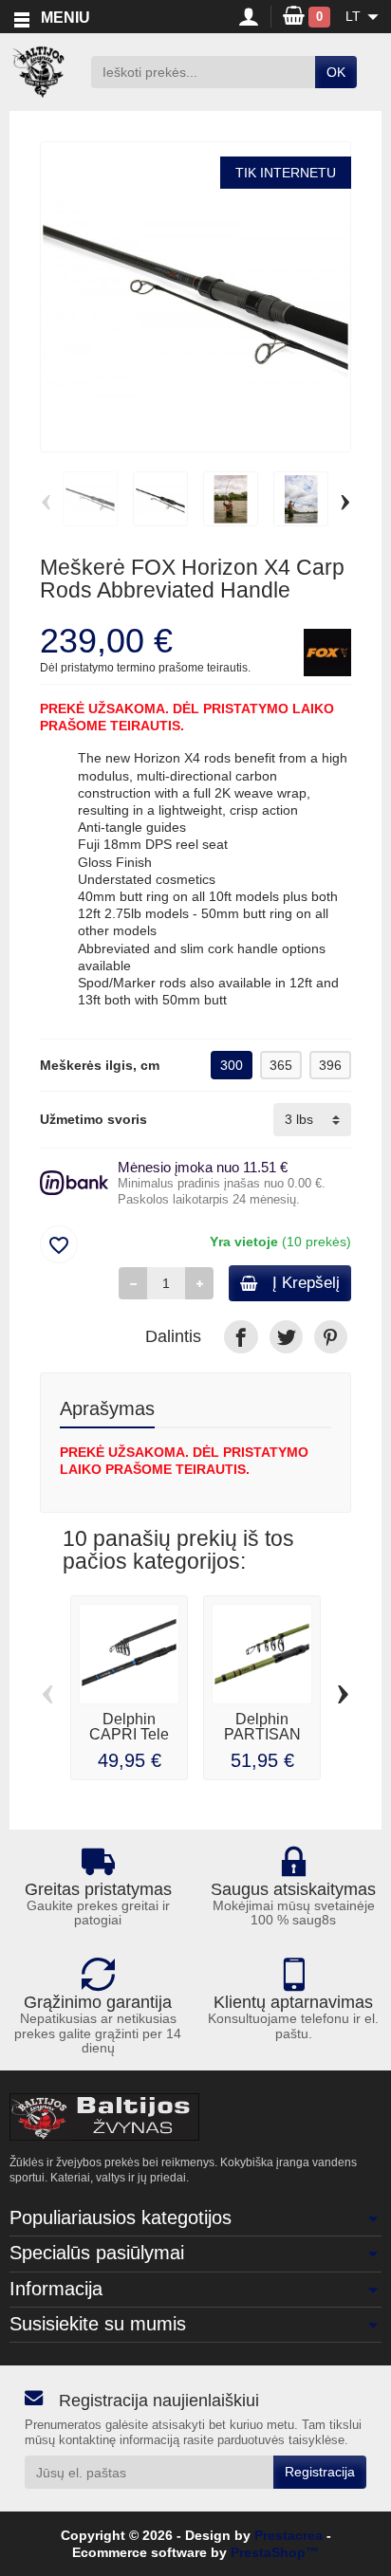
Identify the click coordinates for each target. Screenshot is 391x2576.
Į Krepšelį (306, 1283)
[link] (241, 1337)
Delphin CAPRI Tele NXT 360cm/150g (129, 1742)
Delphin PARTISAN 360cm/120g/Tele (270, 1734)
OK (336, 72)
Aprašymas (107, 1408)
